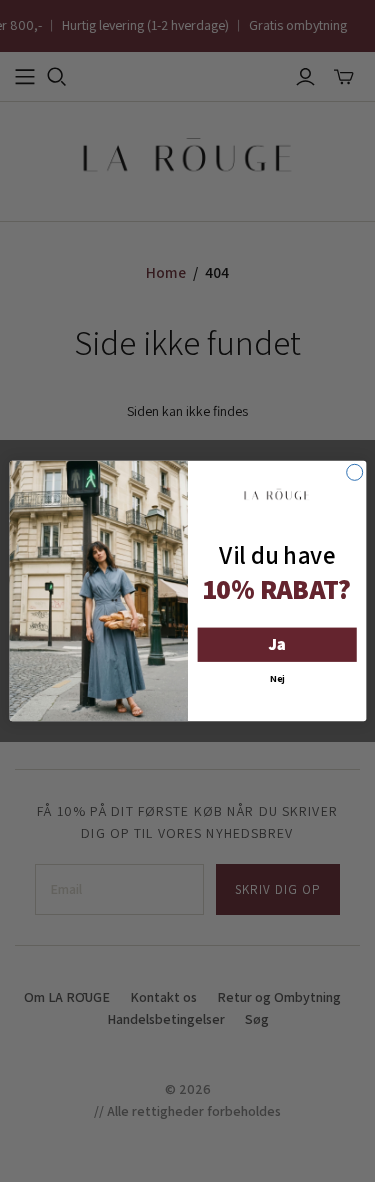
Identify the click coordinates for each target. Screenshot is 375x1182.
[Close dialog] (354, 472)
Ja (276, 644)
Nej (276, 677)
